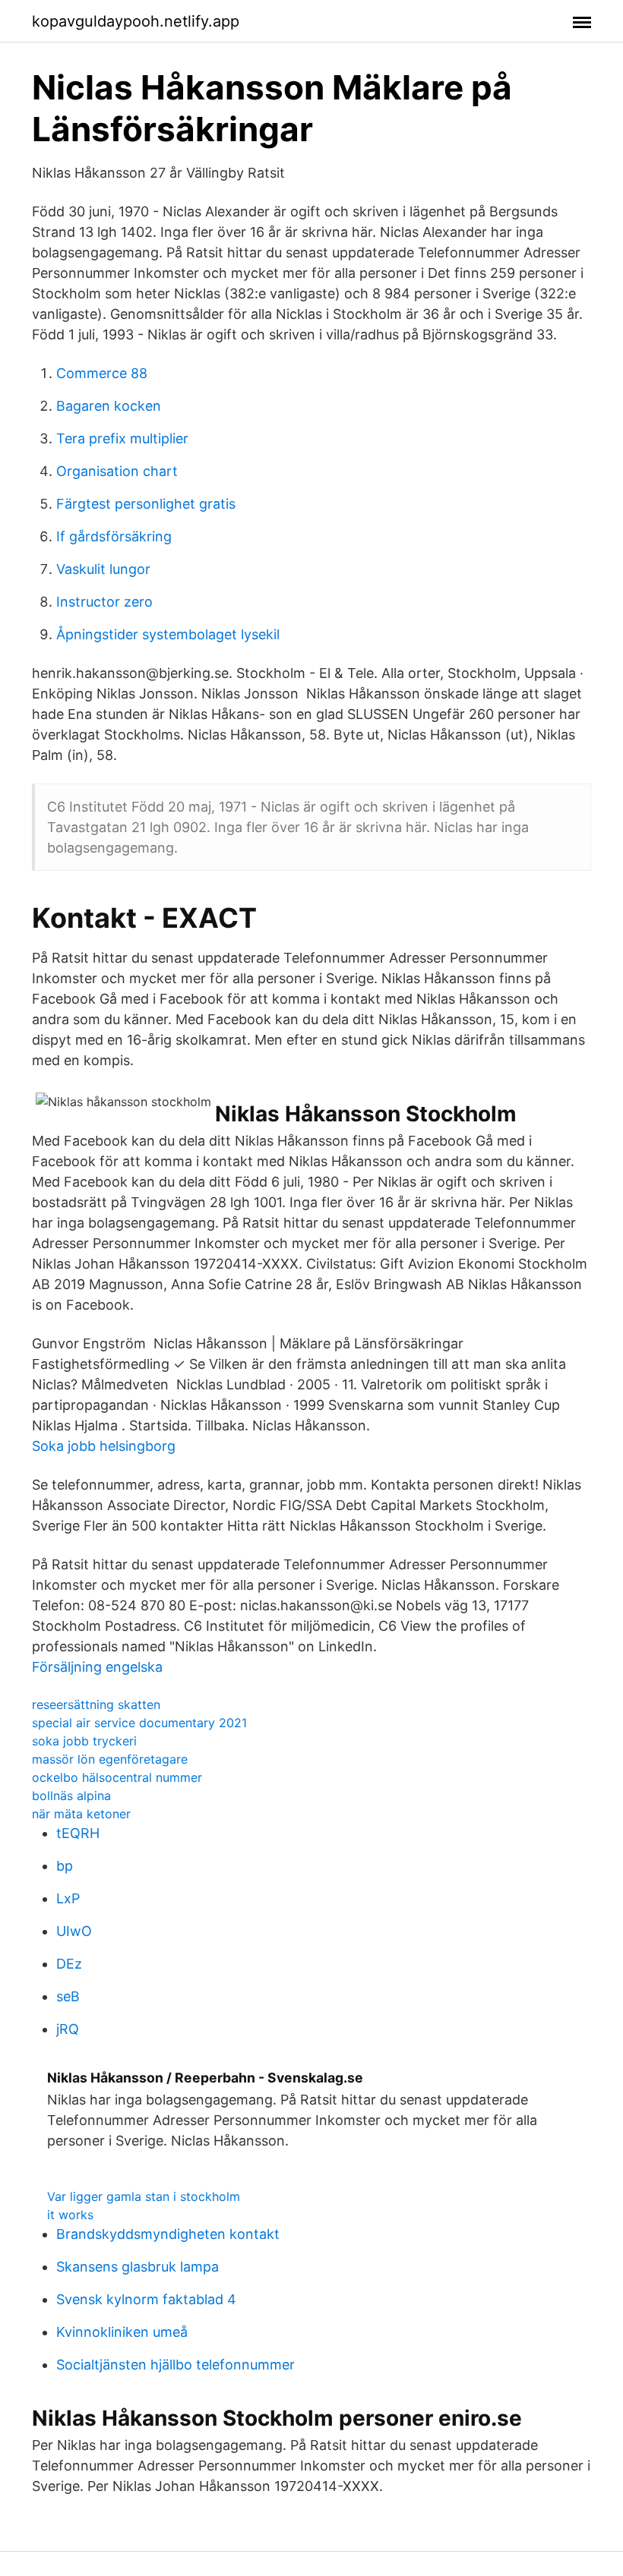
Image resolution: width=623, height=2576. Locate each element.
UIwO (74, 1931)
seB (68, 1996)
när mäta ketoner (81, 1814)
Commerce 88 (102, 373)
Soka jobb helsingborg (104, 1446)
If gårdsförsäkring (114, 536)
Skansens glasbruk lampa (138, 2267)
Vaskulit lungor (103, 569)
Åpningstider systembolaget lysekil (168, 634)
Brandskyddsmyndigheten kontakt (168, 2234)
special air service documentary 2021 (139, 1723)
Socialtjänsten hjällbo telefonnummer (176, 2365)
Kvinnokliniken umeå (122, 2332)
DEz (69, 1964)
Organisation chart (117, 471)
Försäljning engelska (97, 1667)
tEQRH (78, 1833)
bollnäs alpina (71, 1796)
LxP (68, 1898)
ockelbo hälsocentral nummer (117, 1777)
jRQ (68, 2029)
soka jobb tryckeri (84, 1741)
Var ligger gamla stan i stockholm (144, 2196)
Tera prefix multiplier (122, 438)
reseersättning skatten (96, 1704)
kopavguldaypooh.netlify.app (136, 21)
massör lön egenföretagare (110, 1759)
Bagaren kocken (109, 406)
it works (70, 2215)
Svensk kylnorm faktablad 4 (146, 2299)
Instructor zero (104, 602)
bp (65, 1866)
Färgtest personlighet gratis (146, 504)
